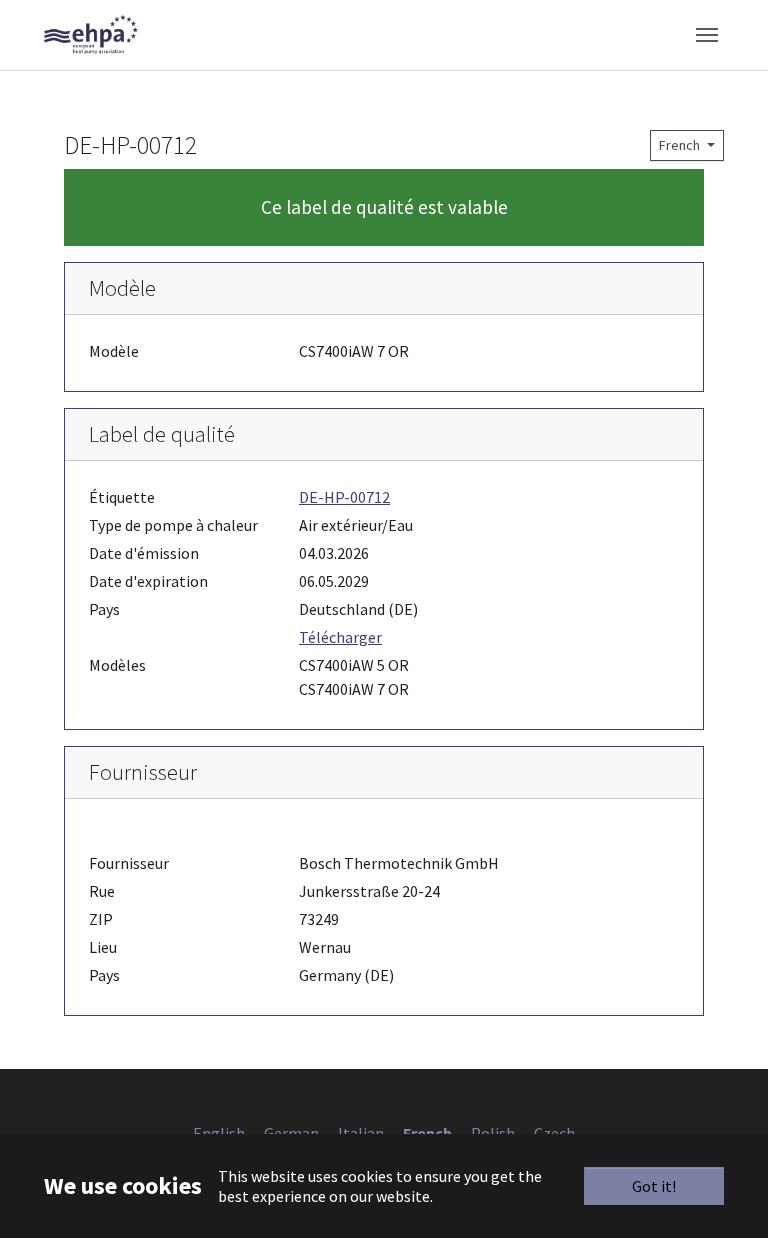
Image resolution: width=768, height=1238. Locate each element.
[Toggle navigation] (707, 35)
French (681, 145)
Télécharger (340, 637)
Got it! (654, 1186)
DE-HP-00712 (344, 497)
